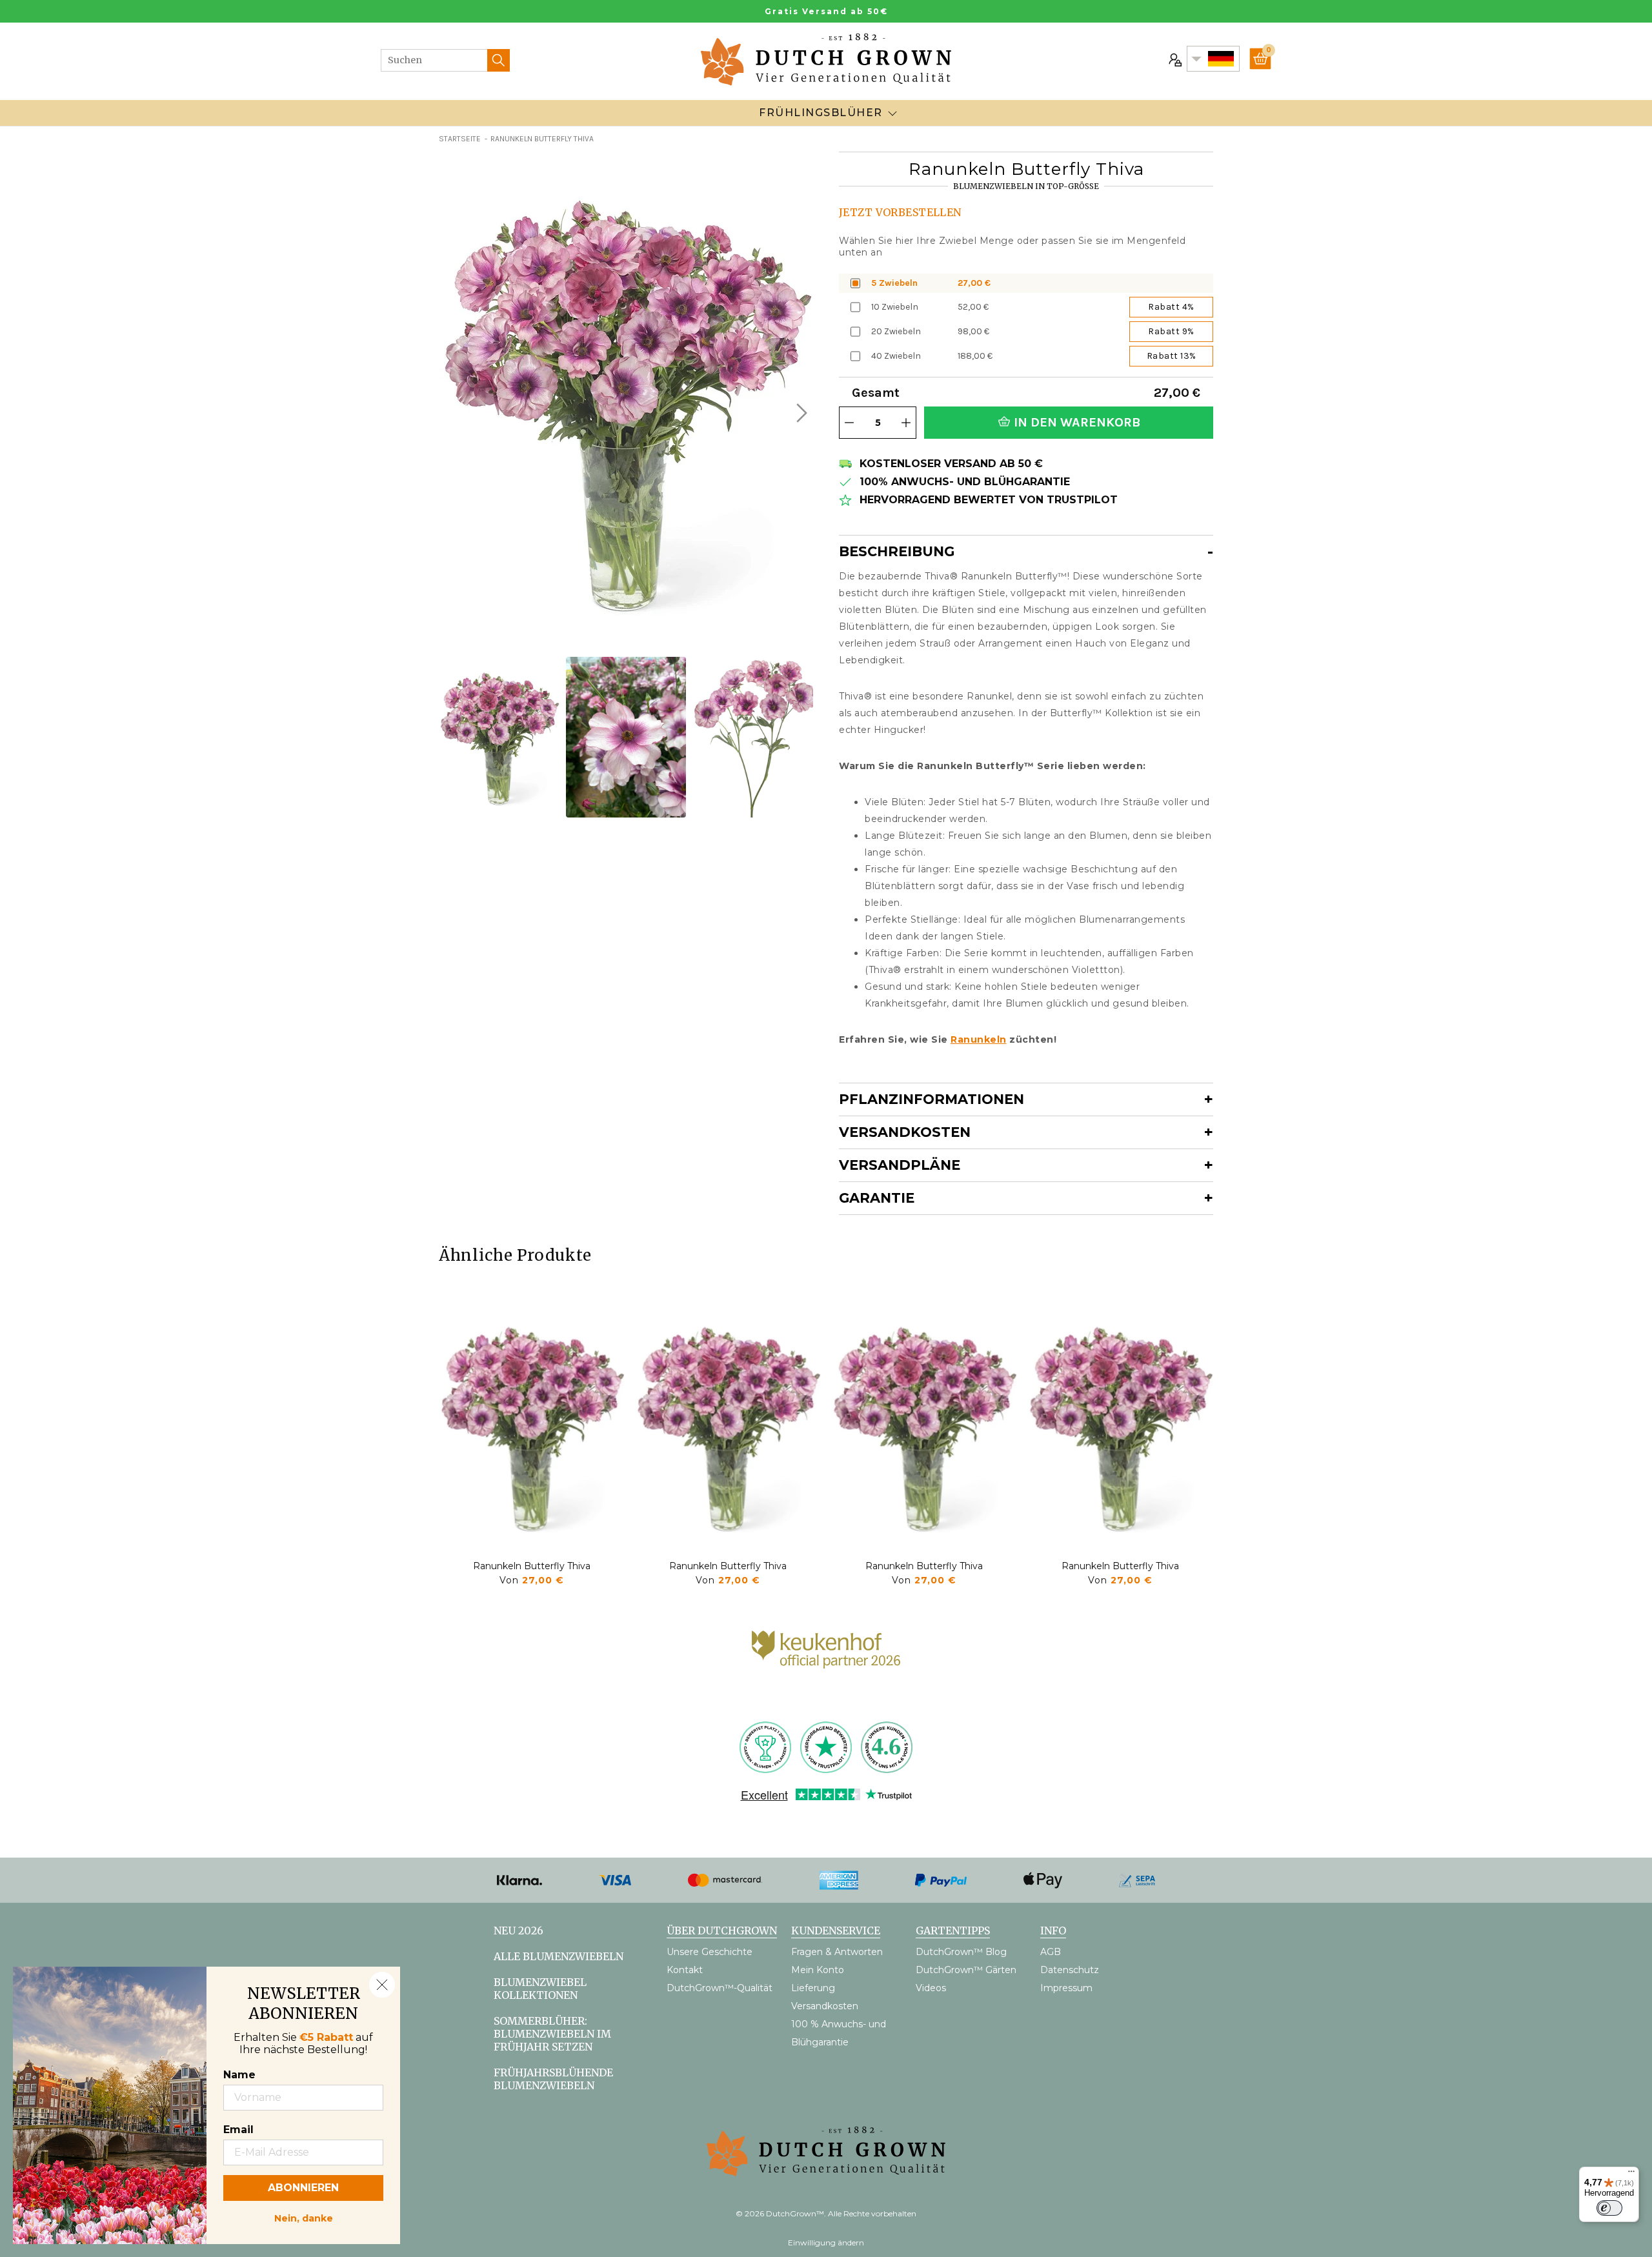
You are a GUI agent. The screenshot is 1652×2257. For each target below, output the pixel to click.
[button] (800, 413)
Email (238, 2130)
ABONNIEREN (303, 2188)
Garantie (877, 1198)
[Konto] (1174, 59)
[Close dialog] (382, 1985)
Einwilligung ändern (826, 2242)
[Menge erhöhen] (906, 423)
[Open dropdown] (892, 113)
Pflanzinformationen (932, 1099)
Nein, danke (304, 2217)
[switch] (1609, 2208)
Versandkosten (905, 1132)
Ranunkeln (979, 1039)
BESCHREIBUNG (897, 551)
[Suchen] (499, 60)
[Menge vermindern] (849, 423)
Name (239, 2075)
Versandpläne (900, 1165)
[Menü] (1631, 2174)
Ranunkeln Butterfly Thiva (532, 1566)
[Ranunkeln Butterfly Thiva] (532, 1427)
